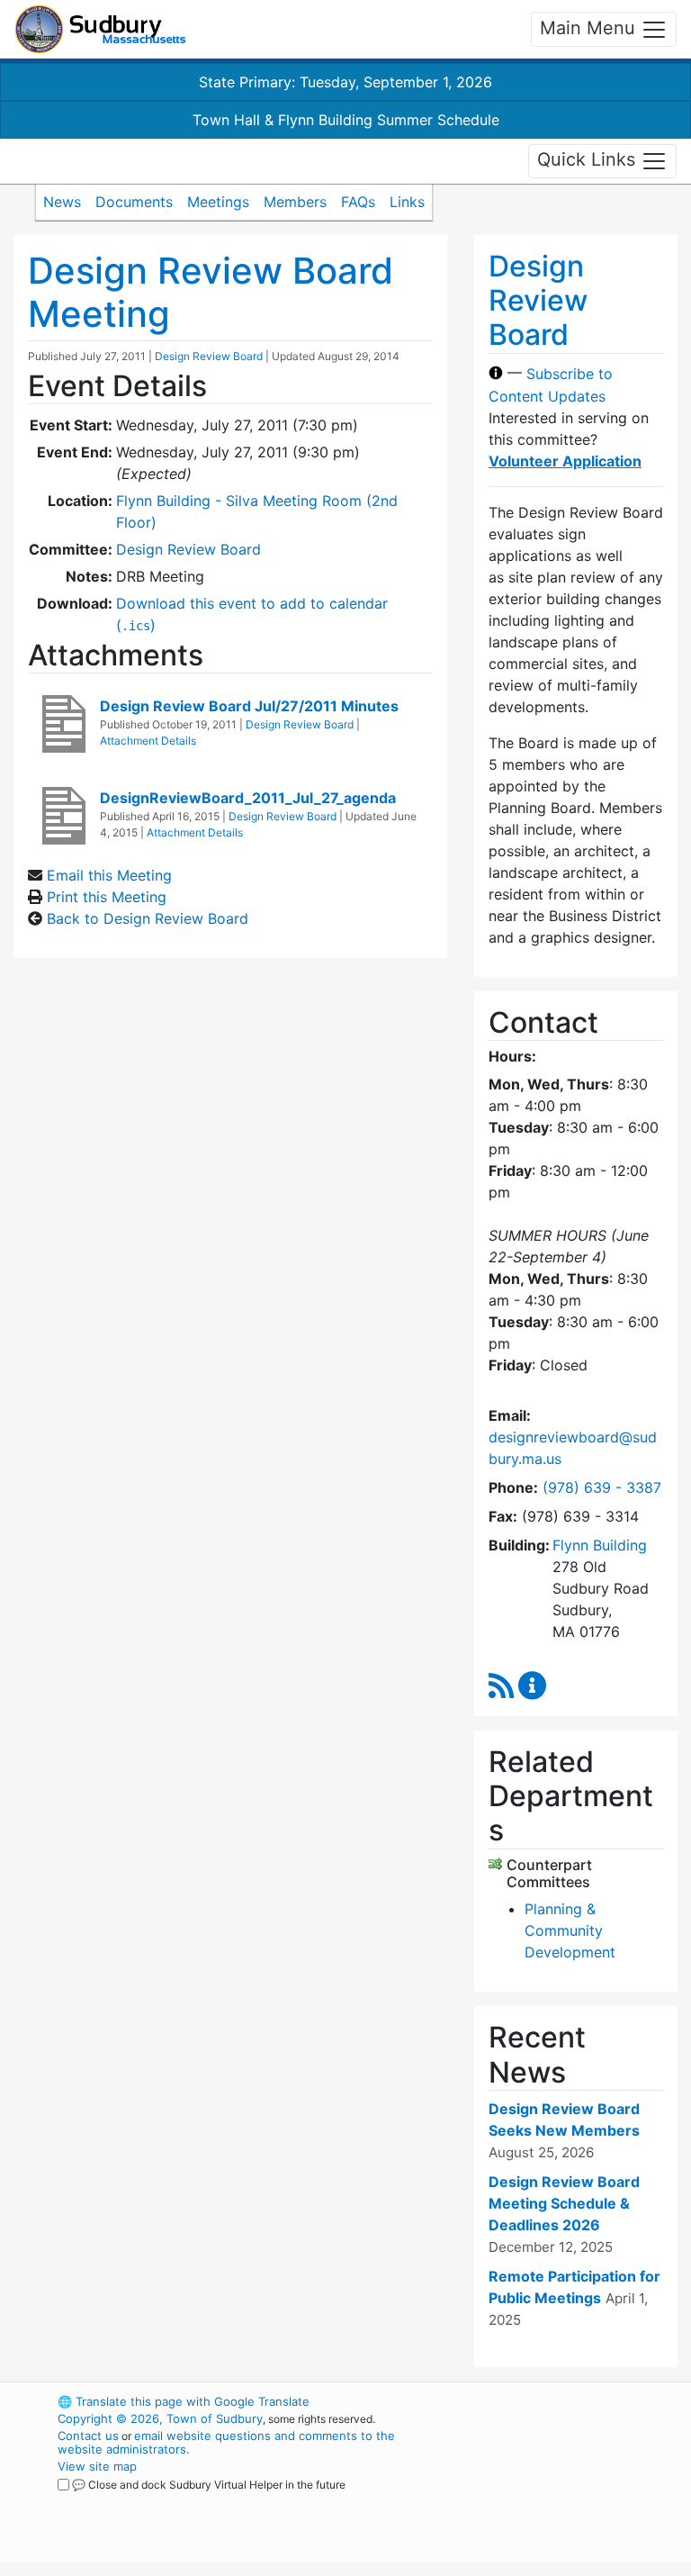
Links (407, 202)
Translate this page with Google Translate (184, 2401)
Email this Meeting (109, 875)
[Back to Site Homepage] (100, 29)
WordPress (539, 2401)
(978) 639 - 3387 (602, 1487)
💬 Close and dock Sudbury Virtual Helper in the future (209, 2485)
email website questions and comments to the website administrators (226, 2442)
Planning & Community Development (570, 1930)
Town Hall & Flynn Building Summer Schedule (346, 120)
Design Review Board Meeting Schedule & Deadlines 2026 (564, 2203)
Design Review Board (209, 356)
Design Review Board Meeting (211, 292)
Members (295, 202)
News (62, 202)
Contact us (88, 2436)
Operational (570, 2500)
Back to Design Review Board (148, 918)
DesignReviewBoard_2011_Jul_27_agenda (248, 798)
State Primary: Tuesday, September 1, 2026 (345, 82)
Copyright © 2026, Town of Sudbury (160, 2418)
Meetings (218, 202)
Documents (134, 202)
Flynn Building (600, 1545)
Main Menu (590, 28)
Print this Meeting (107, 897)
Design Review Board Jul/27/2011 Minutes (249, 706)
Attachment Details (148, 741)
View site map (97, 2466)
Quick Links (589, 159)
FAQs (358, 202)
